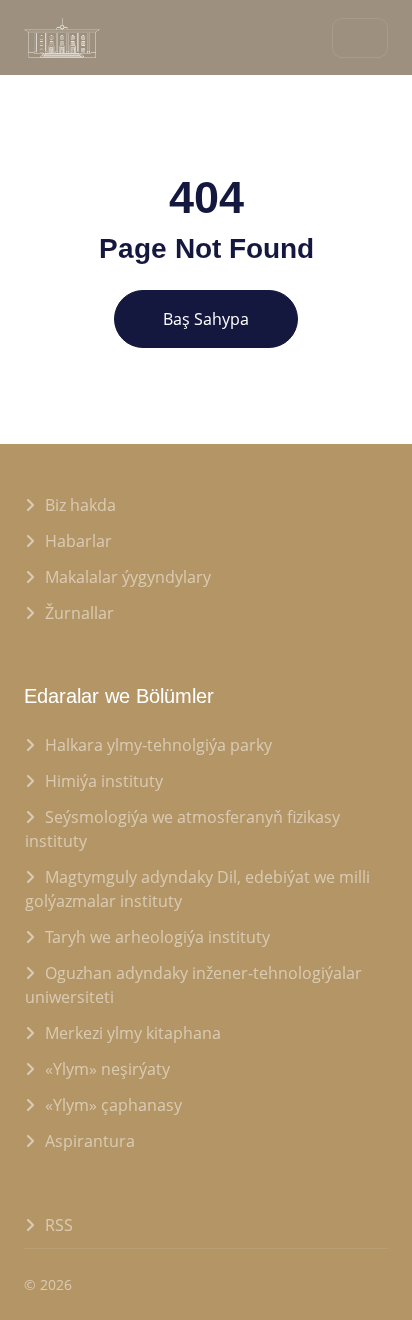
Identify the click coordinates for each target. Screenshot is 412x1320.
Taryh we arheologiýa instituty (157, 937)
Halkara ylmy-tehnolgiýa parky (158, 745)
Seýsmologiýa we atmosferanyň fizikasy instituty (182, 829)
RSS (59, 1225)
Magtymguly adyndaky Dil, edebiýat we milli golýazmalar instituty (197, 889)
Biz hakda (80, 505)
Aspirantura (90, 1141)
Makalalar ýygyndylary (128, 577)
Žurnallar (79, 613)
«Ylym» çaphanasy (113, 1105)
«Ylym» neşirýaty (107, 1069)
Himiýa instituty (104, 781)
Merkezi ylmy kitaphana (133, 1033)
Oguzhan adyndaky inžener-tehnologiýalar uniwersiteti (193, 985)
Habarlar (78, 541)
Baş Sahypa (206, 319)
